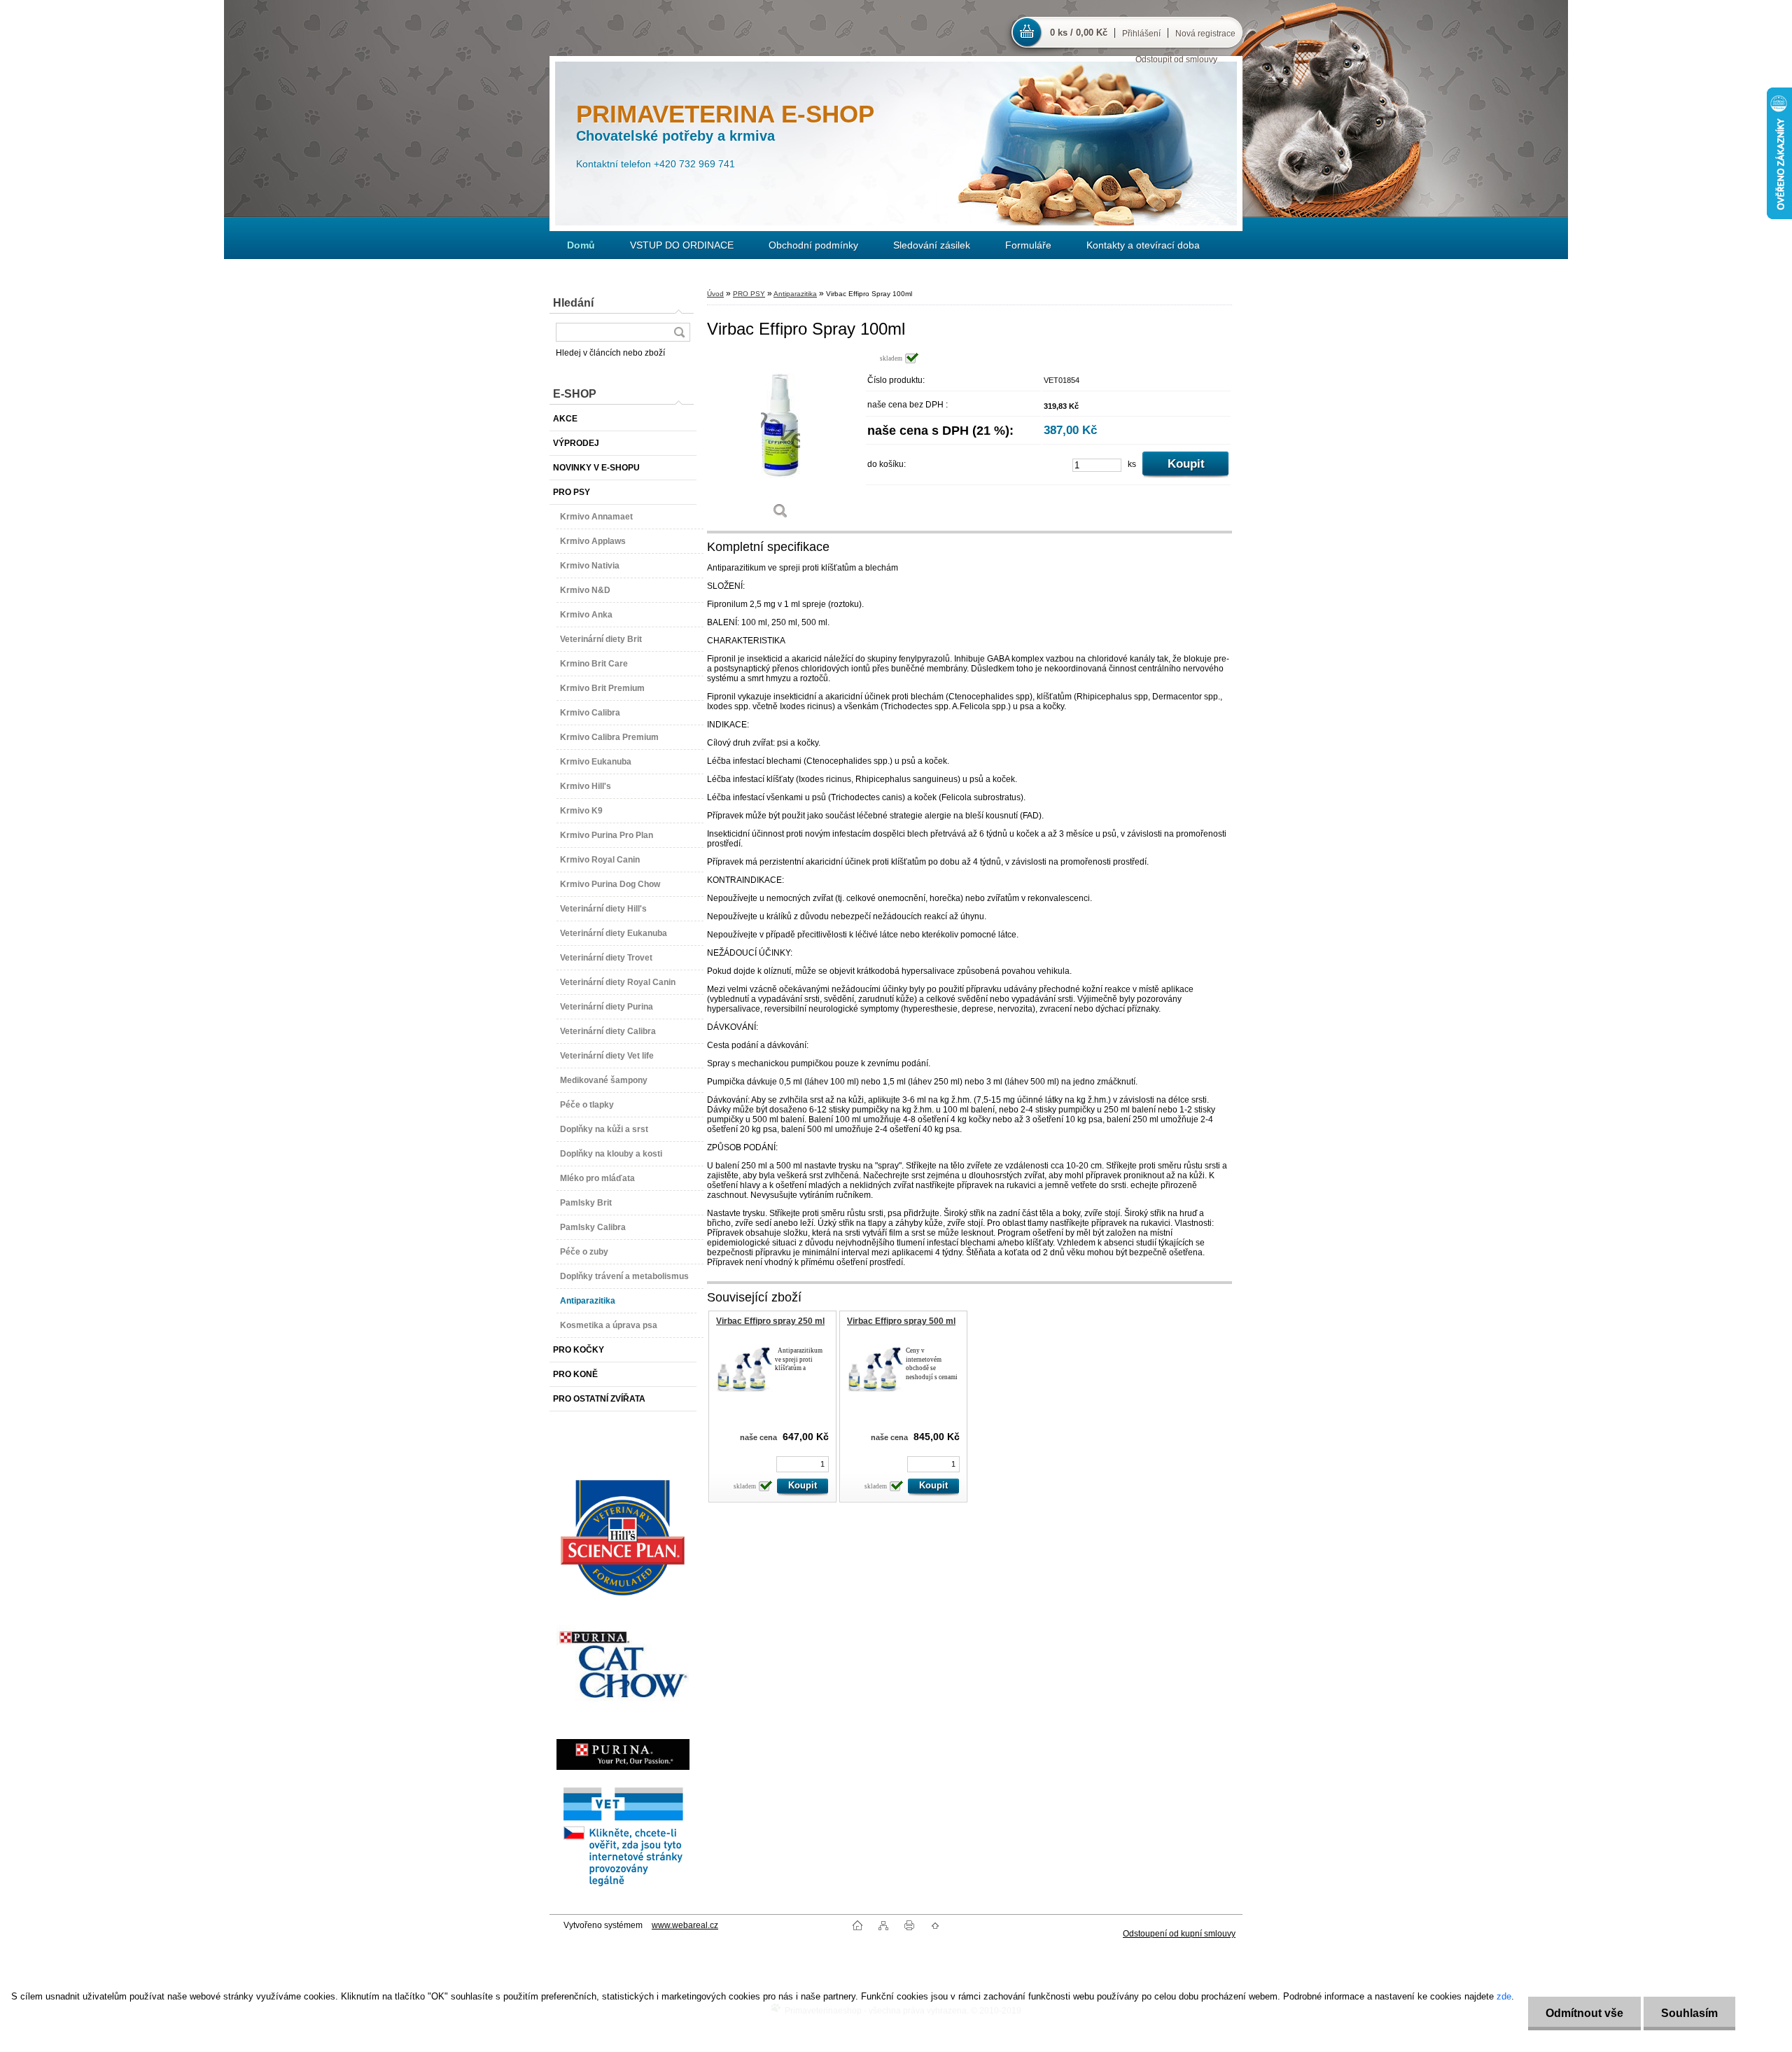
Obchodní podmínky (813, 245)
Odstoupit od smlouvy (1176, 60)
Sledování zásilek (932, 245)
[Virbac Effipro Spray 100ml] (780, 441)
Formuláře (1028, 245)
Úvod (715, 294)
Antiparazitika (795, 294)
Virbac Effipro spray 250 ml (770, 1321)
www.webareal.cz (685, 1925)
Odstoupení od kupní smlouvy (1179, 1934)
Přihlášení (1141, 34)
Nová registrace (1205, 34)
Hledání (573, 303)
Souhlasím (1689, 2013)
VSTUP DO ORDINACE (682, 245)
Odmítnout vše (1584, 2013)
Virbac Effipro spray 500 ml (901, 1321)
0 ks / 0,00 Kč (1079, 33)
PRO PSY (749, 294)
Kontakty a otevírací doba (1143, 245)
